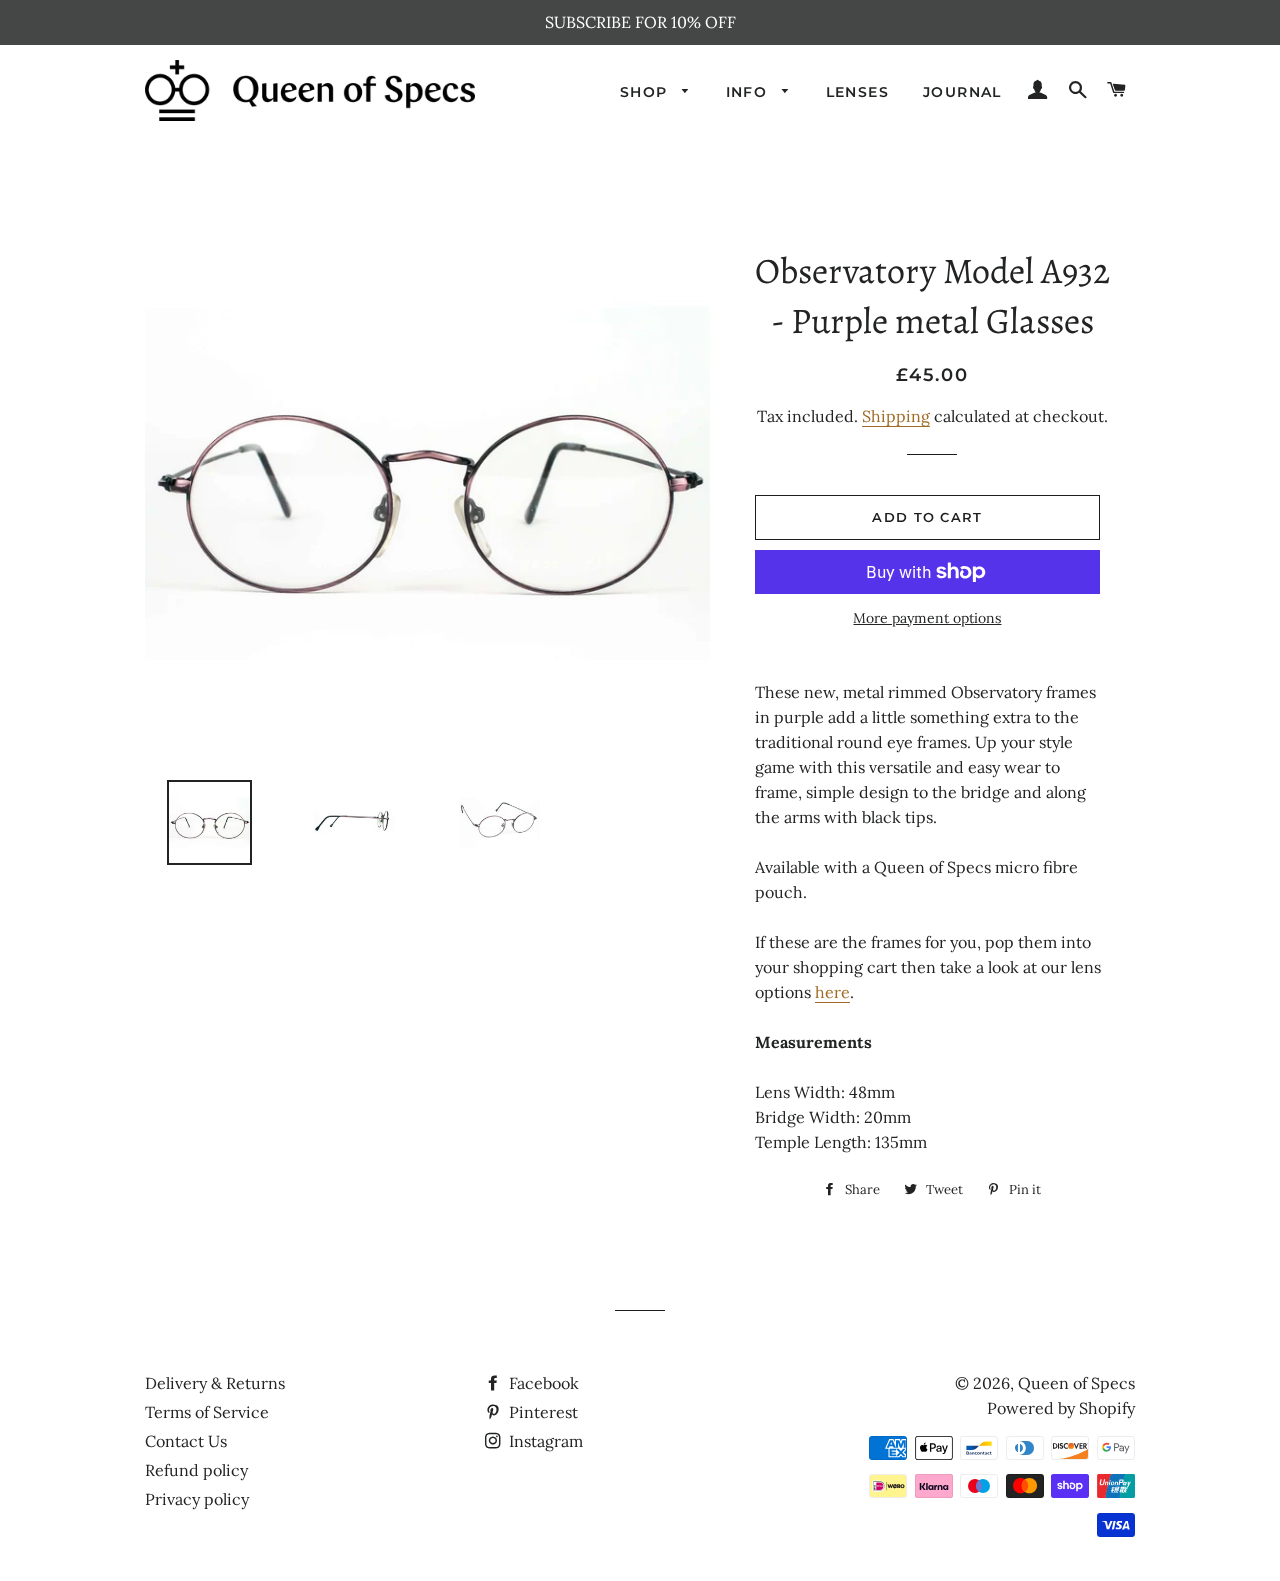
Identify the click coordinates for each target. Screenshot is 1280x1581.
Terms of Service (207, 1412)
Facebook (542, 1383)
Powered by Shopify (1061, 1408)
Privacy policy (197, 1499)
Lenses (857, 92)
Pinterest (541, 1412)
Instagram (544, 1441)
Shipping (896, 416)
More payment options (927, 618)
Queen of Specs (1076, 1383)
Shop (646, 92)
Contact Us (186, 1441)
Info (749, 92)
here (832, 992)
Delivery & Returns (215, 1383)
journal (962, 92)
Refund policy (196, 1470)
